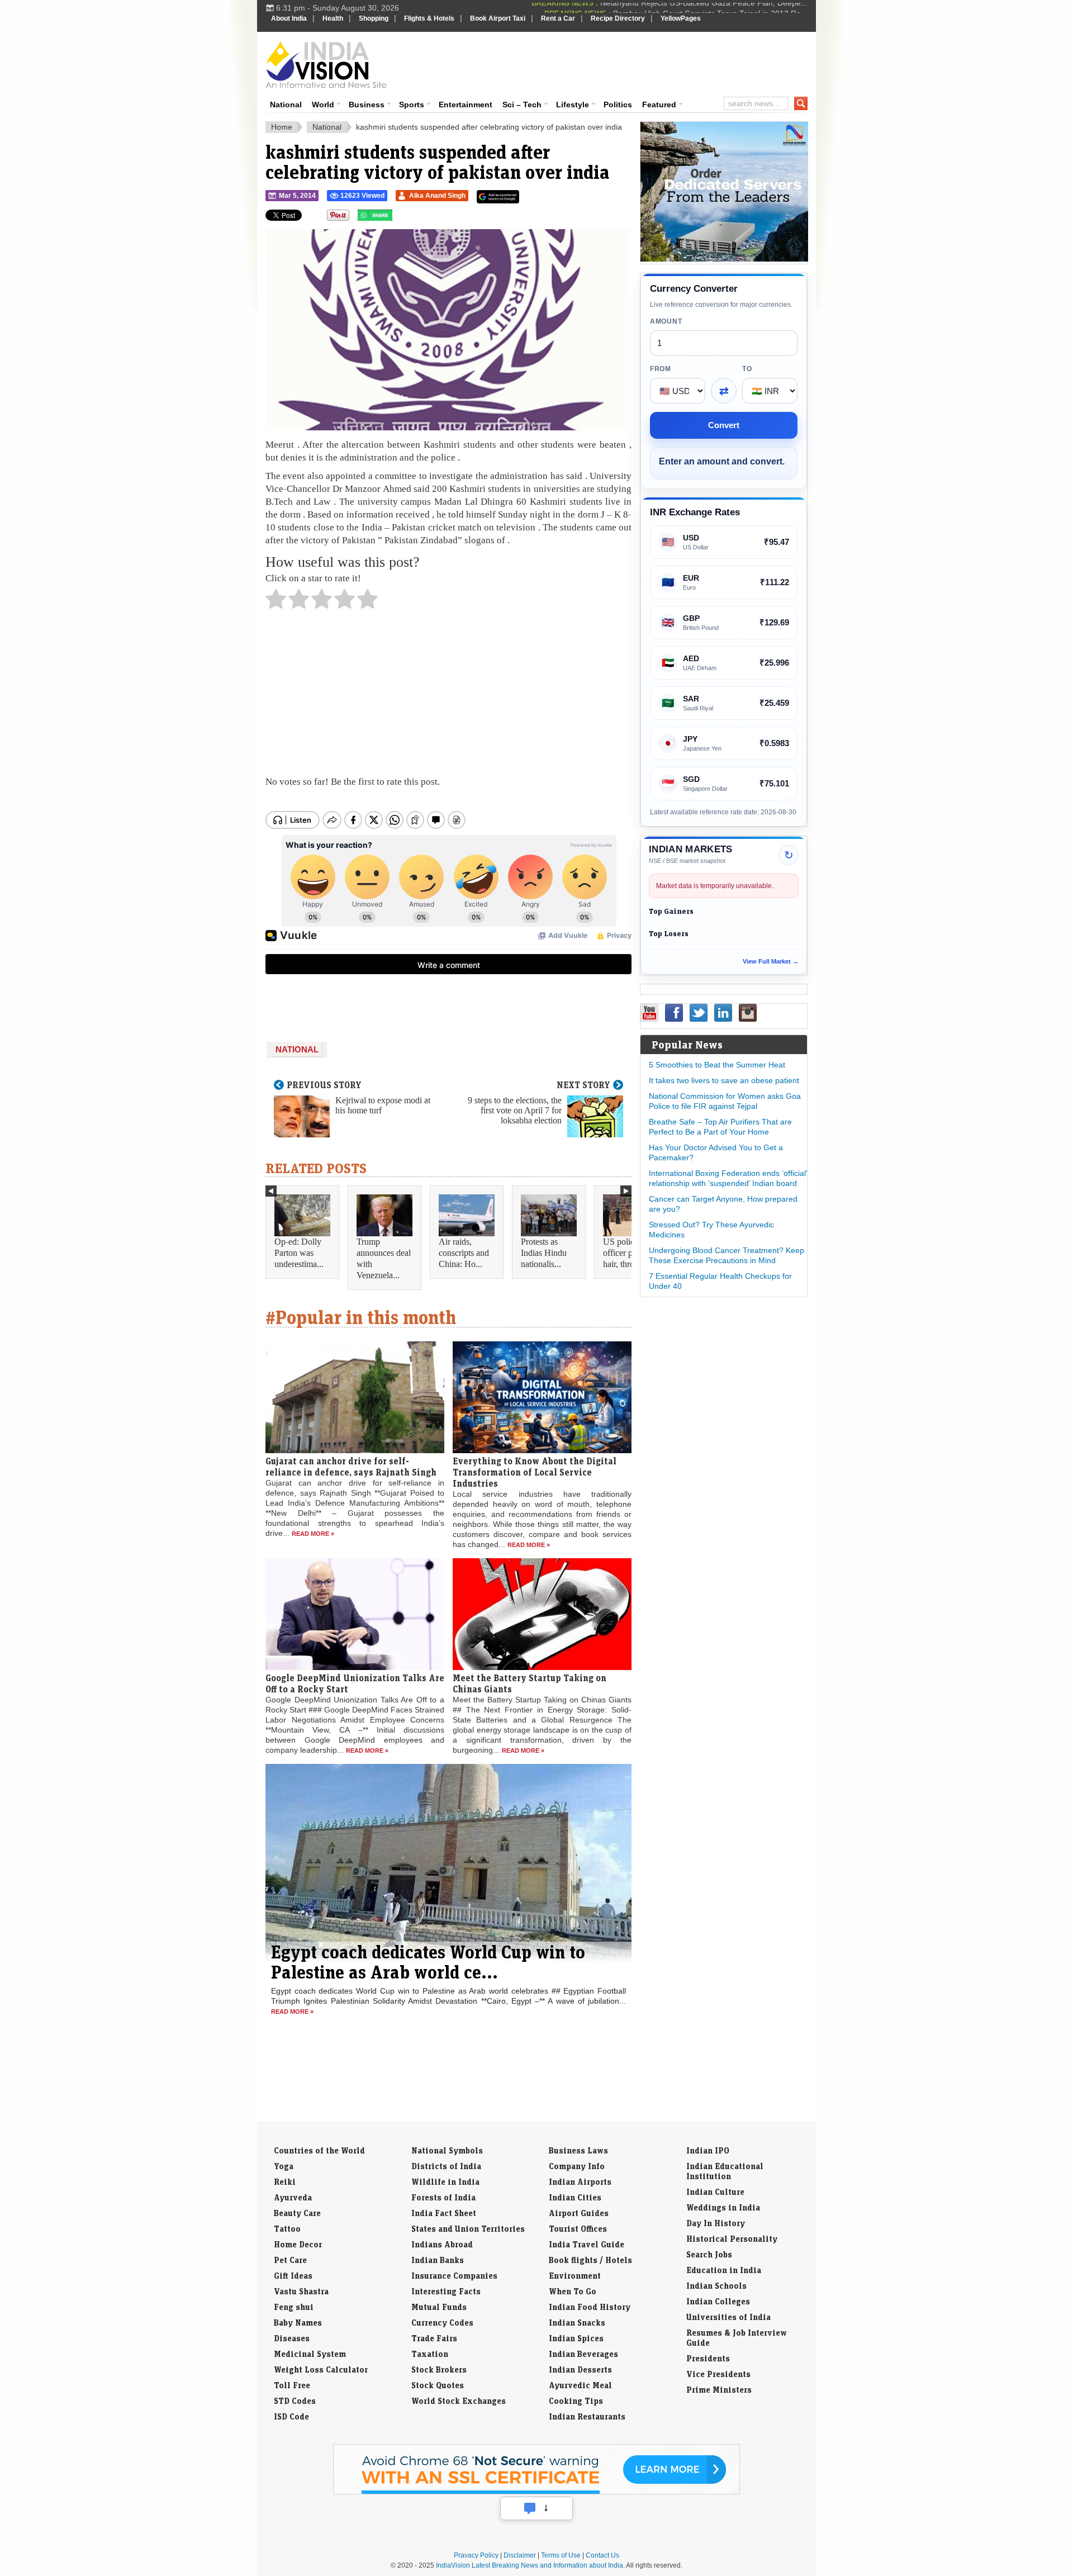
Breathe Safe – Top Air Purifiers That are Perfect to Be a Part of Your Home (720, 1127)
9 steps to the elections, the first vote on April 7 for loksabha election (515, 1110)
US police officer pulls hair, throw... (625, 1253)
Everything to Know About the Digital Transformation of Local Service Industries (535, 1472)
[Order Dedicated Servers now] (724, 259)
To (747, 369)
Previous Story (324, 1085)
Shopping (374, 18)
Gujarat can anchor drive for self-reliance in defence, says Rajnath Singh (351, 1467)
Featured (659, 105)
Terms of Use (561, 2555)
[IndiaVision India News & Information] (326, 64)
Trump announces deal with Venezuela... (384, 1258)
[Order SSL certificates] (536, 2492)
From (661, 369)
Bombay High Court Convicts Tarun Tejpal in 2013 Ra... (710, 8)
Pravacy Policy (476, 2555)
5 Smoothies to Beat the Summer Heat (717, 1065)
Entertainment (466, 105)
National (286, 105)
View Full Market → (771, 961)
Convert (724, 425)
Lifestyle (573, 105)
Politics (618, 105)
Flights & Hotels (429, 18)
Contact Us (602, 2555)
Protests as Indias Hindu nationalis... (544, 1253)
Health (333, 18)
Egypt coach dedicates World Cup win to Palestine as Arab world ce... (428, 1962)
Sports (412, 105)
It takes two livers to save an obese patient (724, 1080)
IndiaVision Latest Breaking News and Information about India (530, 2565)
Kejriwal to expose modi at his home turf (383, 1105)
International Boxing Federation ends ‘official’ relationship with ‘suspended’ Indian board (728, 1178)
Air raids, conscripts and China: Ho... (464, 1253)
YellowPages (681, 18)
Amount (666, 321)
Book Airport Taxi (498, 18)
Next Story (583, 1085)
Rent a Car (558, 18)
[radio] (276, 602)
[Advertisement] (613, 63)
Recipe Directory (618, 18)
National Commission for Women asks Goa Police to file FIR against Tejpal (725, 1101)
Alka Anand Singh (437, 196)
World (323, 105)
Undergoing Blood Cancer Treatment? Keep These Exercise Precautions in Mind (727, 1255)
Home (282, 127)
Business (367, 105)
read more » (313, 1534)
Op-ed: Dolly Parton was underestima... (299, 1253)
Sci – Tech (522, 105)
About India (289, 18)
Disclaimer (520, 2555)
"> (397, 218)
